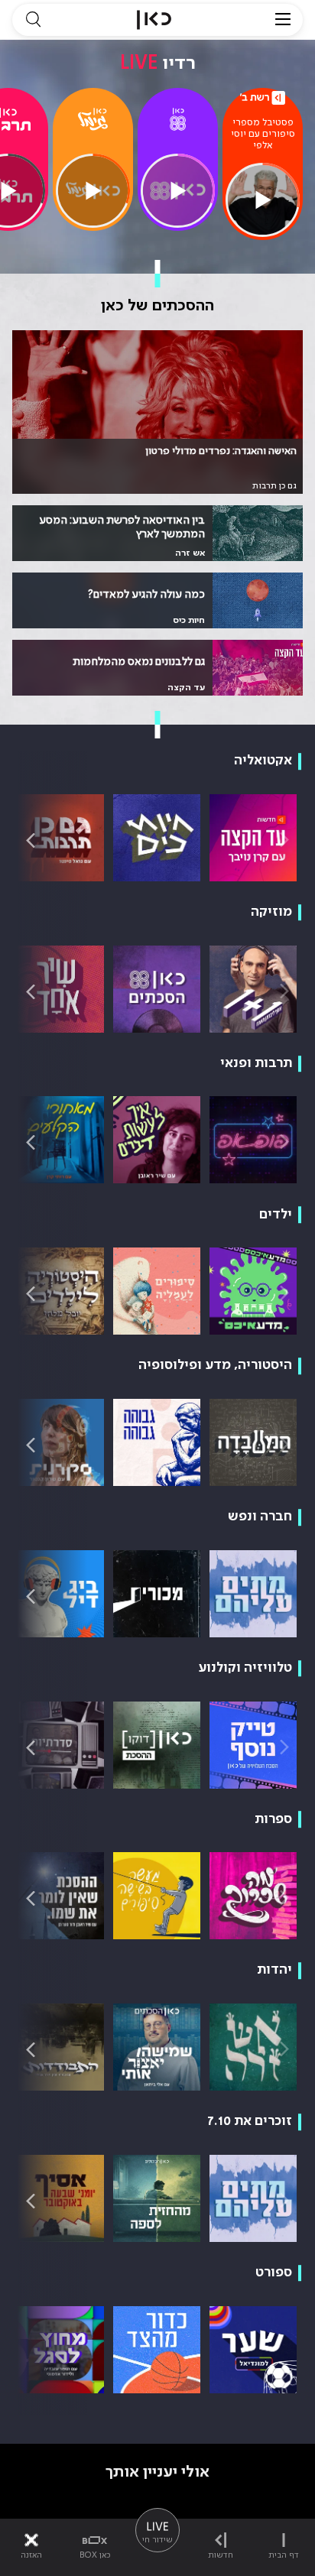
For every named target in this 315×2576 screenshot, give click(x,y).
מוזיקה (271, 912)
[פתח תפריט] (283, 20)
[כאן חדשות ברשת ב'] (263, 98)
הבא (31, 840)
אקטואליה (263, 761)
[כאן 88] (178, 119)
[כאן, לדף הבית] (154, 20)
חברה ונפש (260, 1517)
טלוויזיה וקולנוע (245, 1668)
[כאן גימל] (93, 119)
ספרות (273, 1819)
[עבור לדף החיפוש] (33, 20)
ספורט (274, 2273)
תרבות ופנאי (256, 1063)
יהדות (274, 1970)
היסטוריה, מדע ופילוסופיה (215, 1365)
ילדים (276, 1215)
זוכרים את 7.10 (250, 2121)
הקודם (284, 840)
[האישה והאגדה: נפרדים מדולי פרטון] (157, 412)
